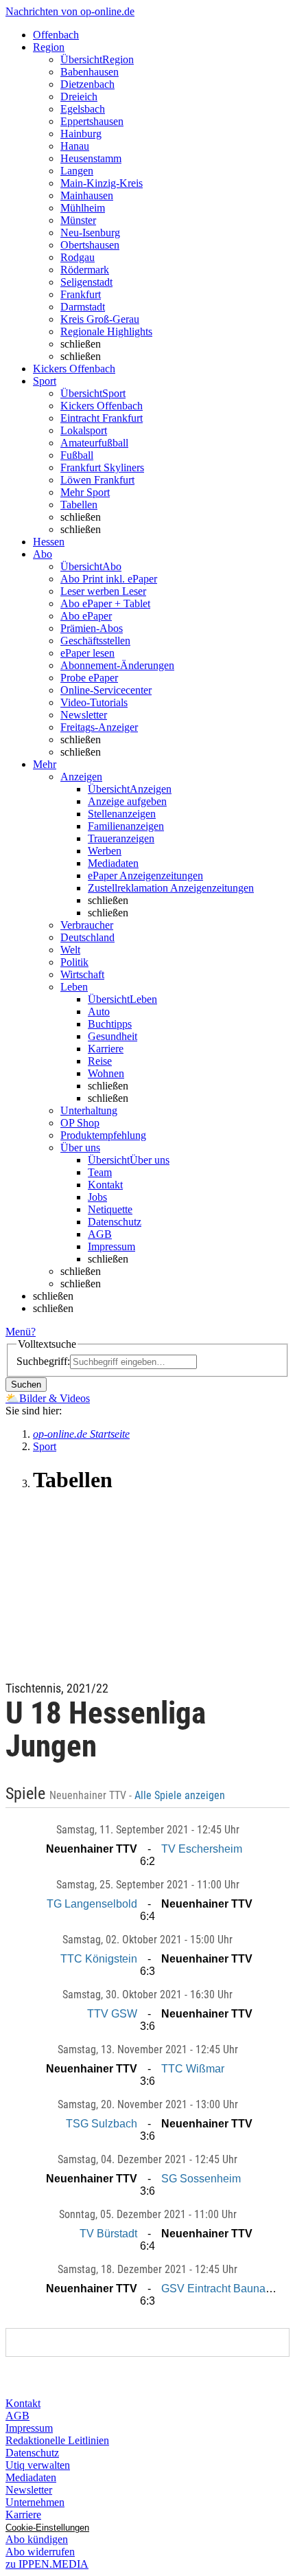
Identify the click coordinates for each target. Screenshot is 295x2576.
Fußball (77, 455)
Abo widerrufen (40, 2552)
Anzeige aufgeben (127, 801)
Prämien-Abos (92, 628)
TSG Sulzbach (102, 2124)
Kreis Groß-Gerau (100, 319)
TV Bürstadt (108, 2234)
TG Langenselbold (92, 1904)
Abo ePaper (86, 616)
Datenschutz (115, 1222)
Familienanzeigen (126, 826)
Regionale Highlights (106, 331)
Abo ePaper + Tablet (105, 603)
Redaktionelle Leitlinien (57, 2440)
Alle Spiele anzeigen (181, 1796)
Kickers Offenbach (102, 406)
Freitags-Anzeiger (99, 727)
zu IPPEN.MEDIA (47, 2564)
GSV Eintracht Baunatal (219, 2289)
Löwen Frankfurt (97, 480)
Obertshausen (90, 245)
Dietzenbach (87, 84)
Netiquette (110, 1209)
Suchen (26, 1385)
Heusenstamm (91, 158)
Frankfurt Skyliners (102, 467)
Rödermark (85, 270)
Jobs (97, 1197)
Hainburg (81, 134)
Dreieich (79, 97)
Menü (18, 1332)
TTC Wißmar (193, 2069)
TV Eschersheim (202, 1849)
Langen (77, 171)
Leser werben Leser (103, 591)
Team (100, 1172)
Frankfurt (81, 294)
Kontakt (105, 1185)
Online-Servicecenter (106, 690)
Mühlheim (83, 208)
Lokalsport (84, 430)
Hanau (75, 146)
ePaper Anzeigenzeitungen (145, 875)
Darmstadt (83, 307)
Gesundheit (113, 1036)
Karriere (106, 1049)
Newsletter (84, 715)
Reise (100, 1061)
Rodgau (78, 257)
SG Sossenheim (201, 2179)
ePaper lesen (87, 653)
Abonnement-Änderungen (117, 665)
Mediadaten (113, 863)
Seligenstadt (86, 282)
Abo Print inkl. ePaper (109, 579)
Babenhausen (90, 72)
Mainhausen (87, 195)
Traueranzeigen (121, 838)
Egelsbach (83, 109)
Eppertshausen (92, 121)
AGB (100, 1234)
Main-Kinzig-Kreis (102, 183)
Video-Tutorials (94, 702)
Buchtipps (110, 1024)
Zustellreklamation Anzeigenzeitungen (171, 888)
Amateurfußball (94, 443)
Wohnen (106, 1073)
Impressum (111, 1246)
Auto (99, 1012)
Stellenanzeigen (122, 814)
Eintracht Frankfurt (102, 418)
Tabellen (79, 505)
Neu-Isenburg (90, 233)
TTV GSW (112, 2014)
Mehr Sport (85, 492)
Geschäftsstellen (95, 641)
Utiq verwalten (38, 2465)
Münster (78, 220)
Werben (105, 851)
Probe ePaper (89, 678)
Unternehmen (35, 2502)
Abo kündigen (37, 2539)
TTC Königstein (99, 1959)
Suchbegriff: (43, 1361)
